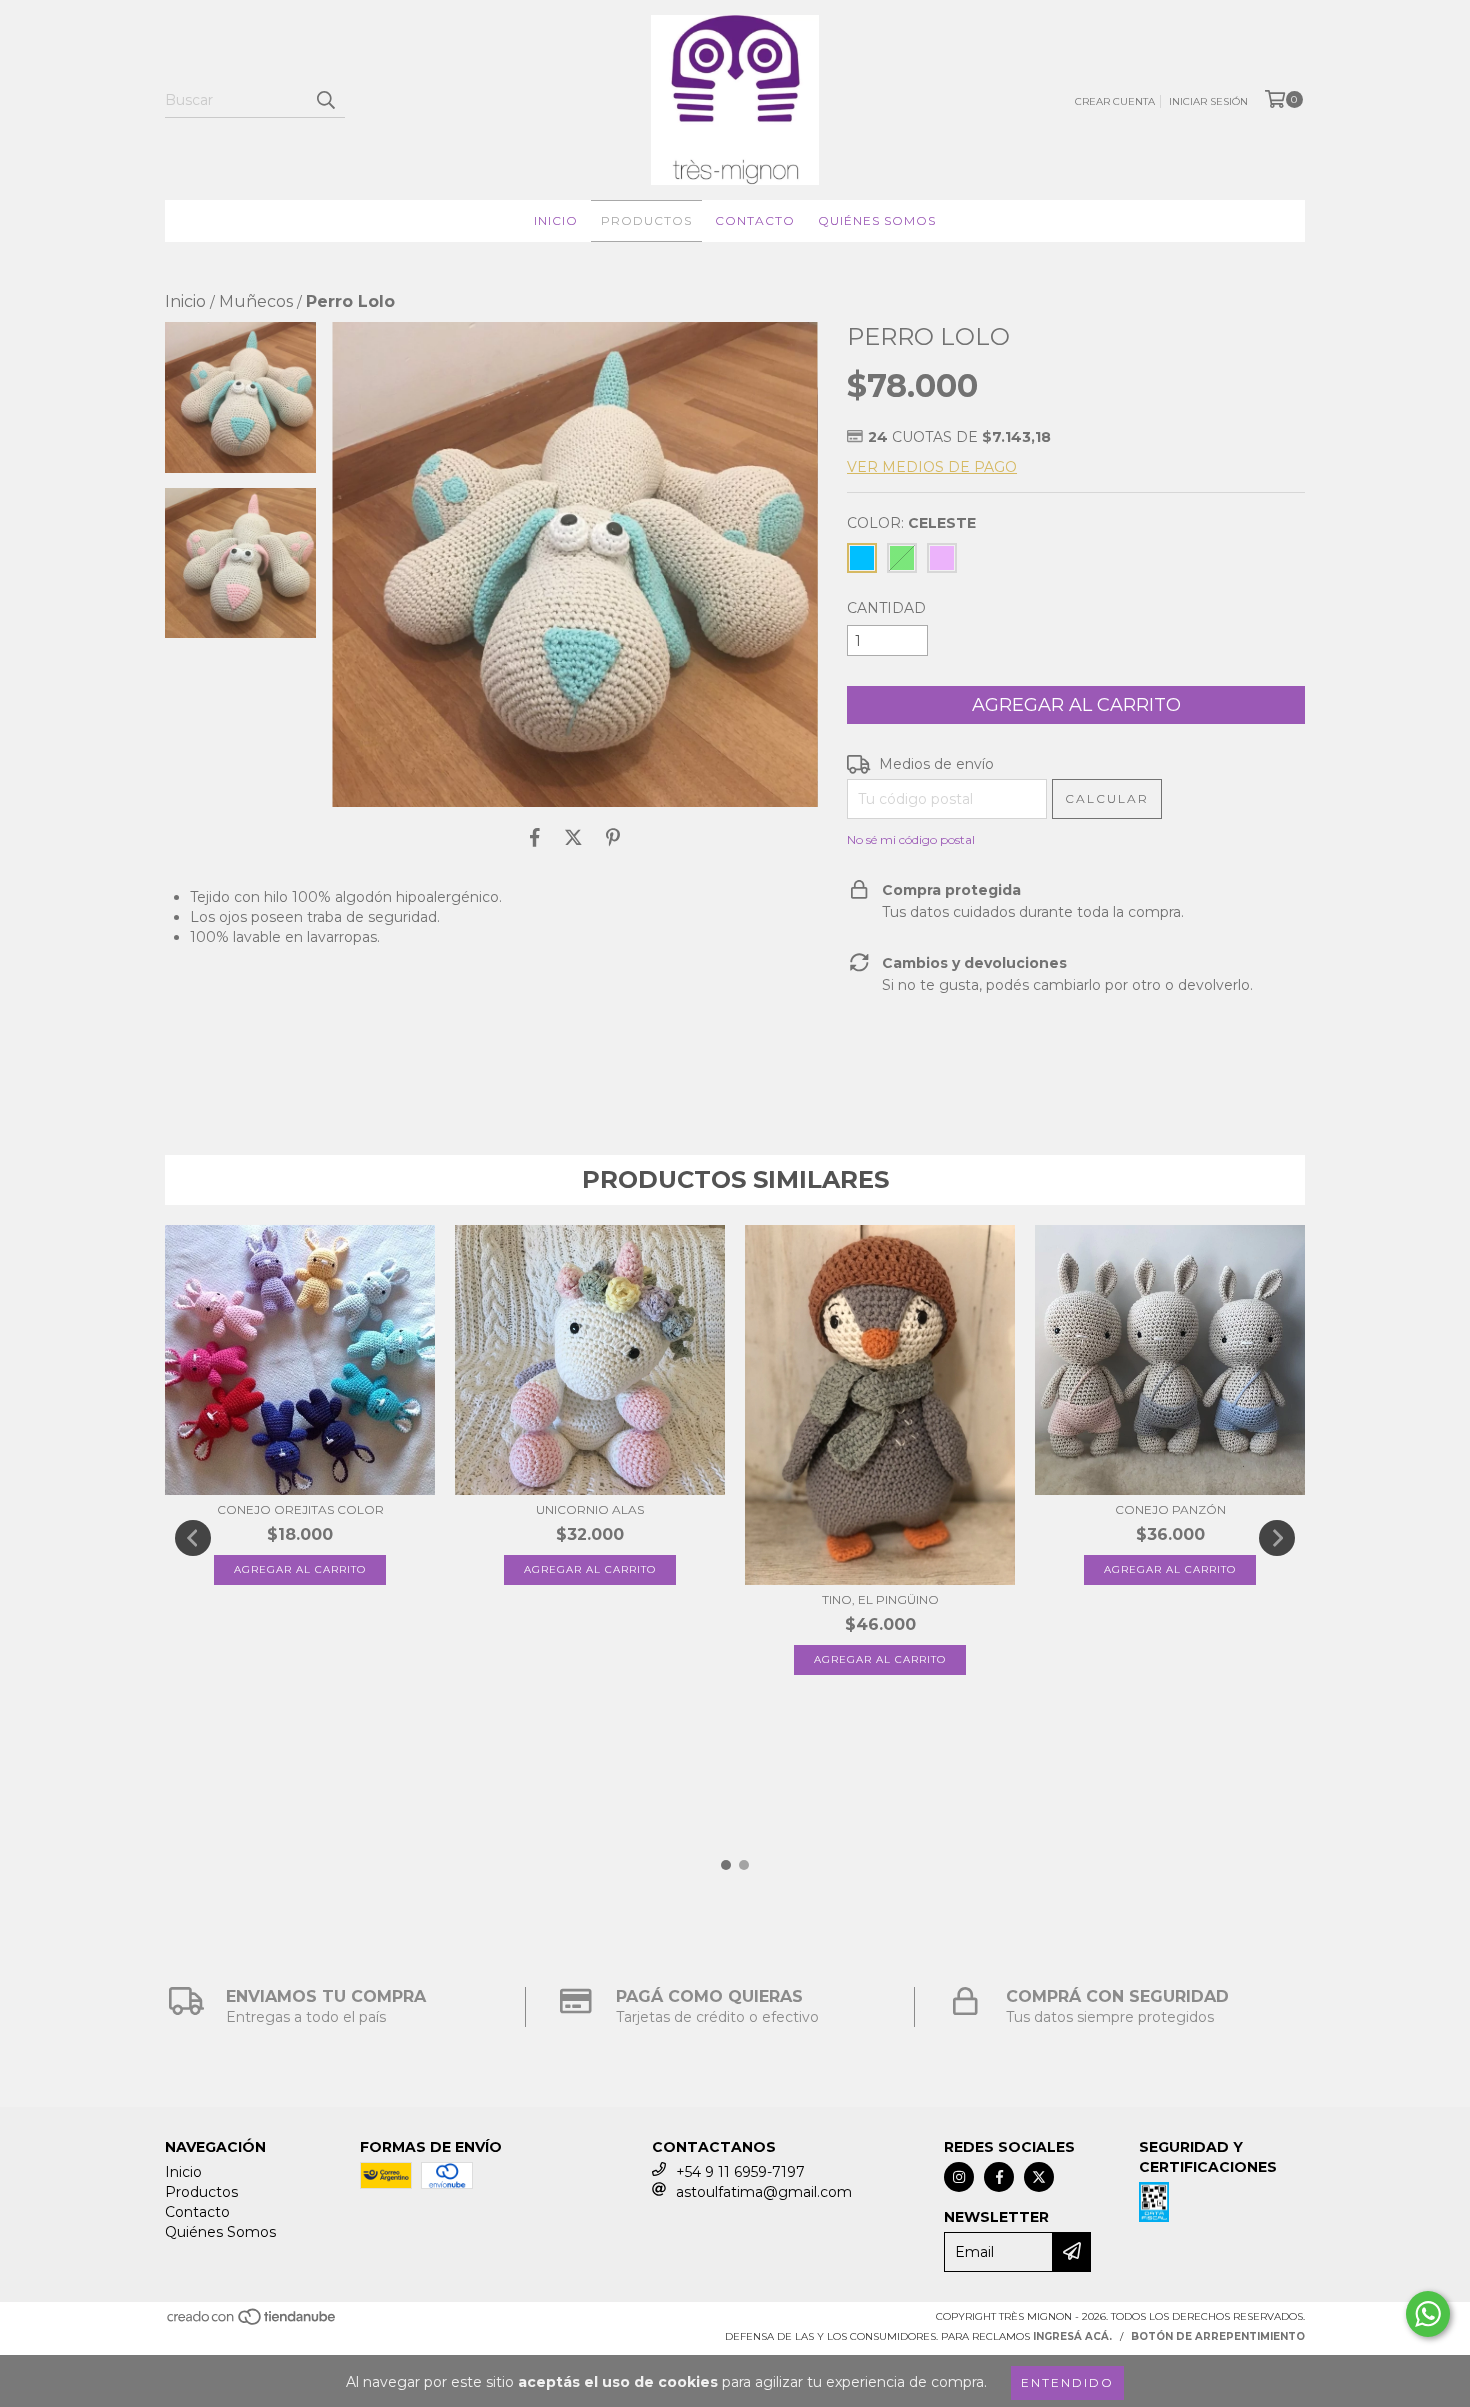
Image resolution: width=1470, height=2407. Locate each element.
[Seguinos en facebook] (999, 2177)
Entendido (1067, 2382)
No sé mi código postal (911, 839)
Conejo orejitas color (300, 1509)
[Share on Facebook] (535, 837)
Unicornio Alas (590, 1509)
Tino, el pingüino (880, 1599)
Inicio (556, 220)
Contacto (755, 220)
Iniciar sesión (1208, 101)
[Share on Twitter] (573, 837)
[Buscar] (325, 100)
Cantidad (886, 608)
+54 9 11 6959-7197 (740, 2172)
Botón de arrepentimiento (1218, 2336)
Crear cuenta (1115, 101)
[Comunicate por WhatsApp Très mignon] (1428, 2314)
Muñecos (256, 301)
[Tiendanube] (252, 2322)
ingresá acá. (1072, 2336)
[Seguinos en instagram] (959, 2177)
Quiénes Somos (877, 220)
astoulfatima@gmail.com (764, 2192)
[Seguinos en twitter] (1039, 2177)
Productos (646, 220)
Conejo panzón (1170, 1509)
